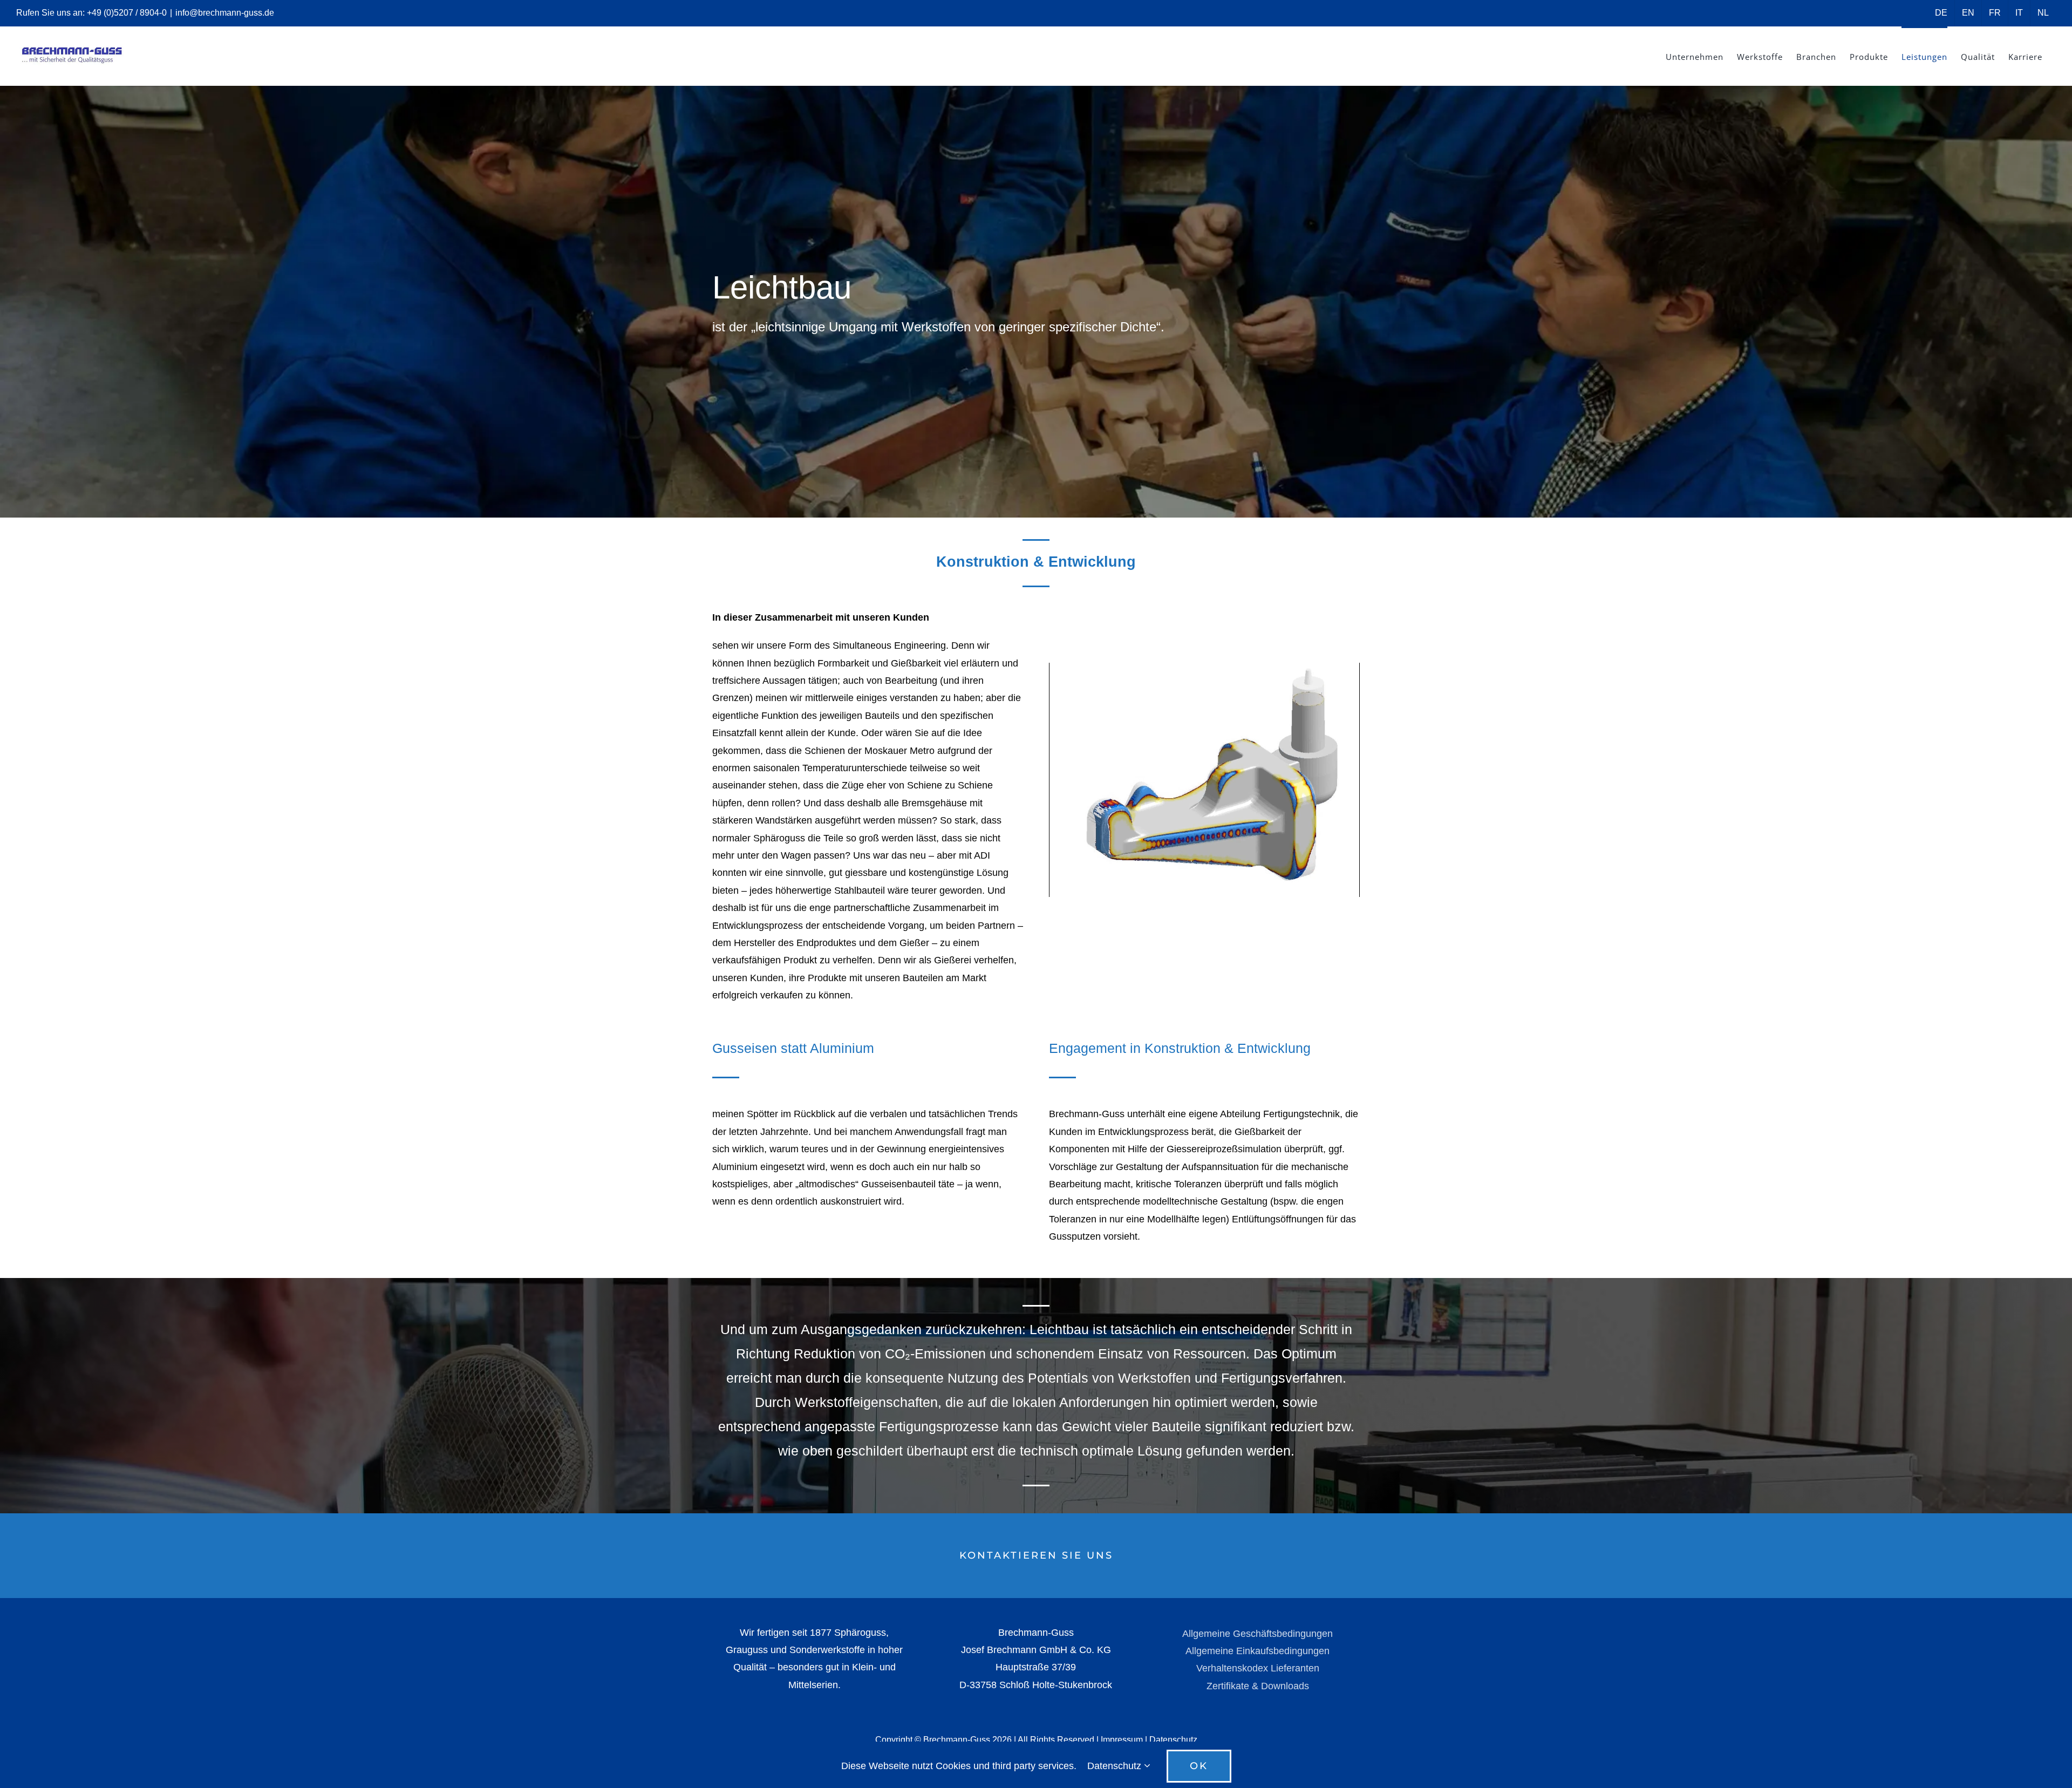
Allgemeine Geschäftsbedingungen (1257, 1634)
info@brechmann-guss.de (225, 13)
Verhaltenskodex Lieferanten (1258, 1668)
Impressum (1122, 1740)
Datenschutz (1173, 1740)
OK (1199, 1766)
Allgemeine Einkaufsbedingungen (1257, 1651)
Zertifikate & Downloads (1258, 1686)
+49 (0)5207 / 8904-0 (127, 13)
